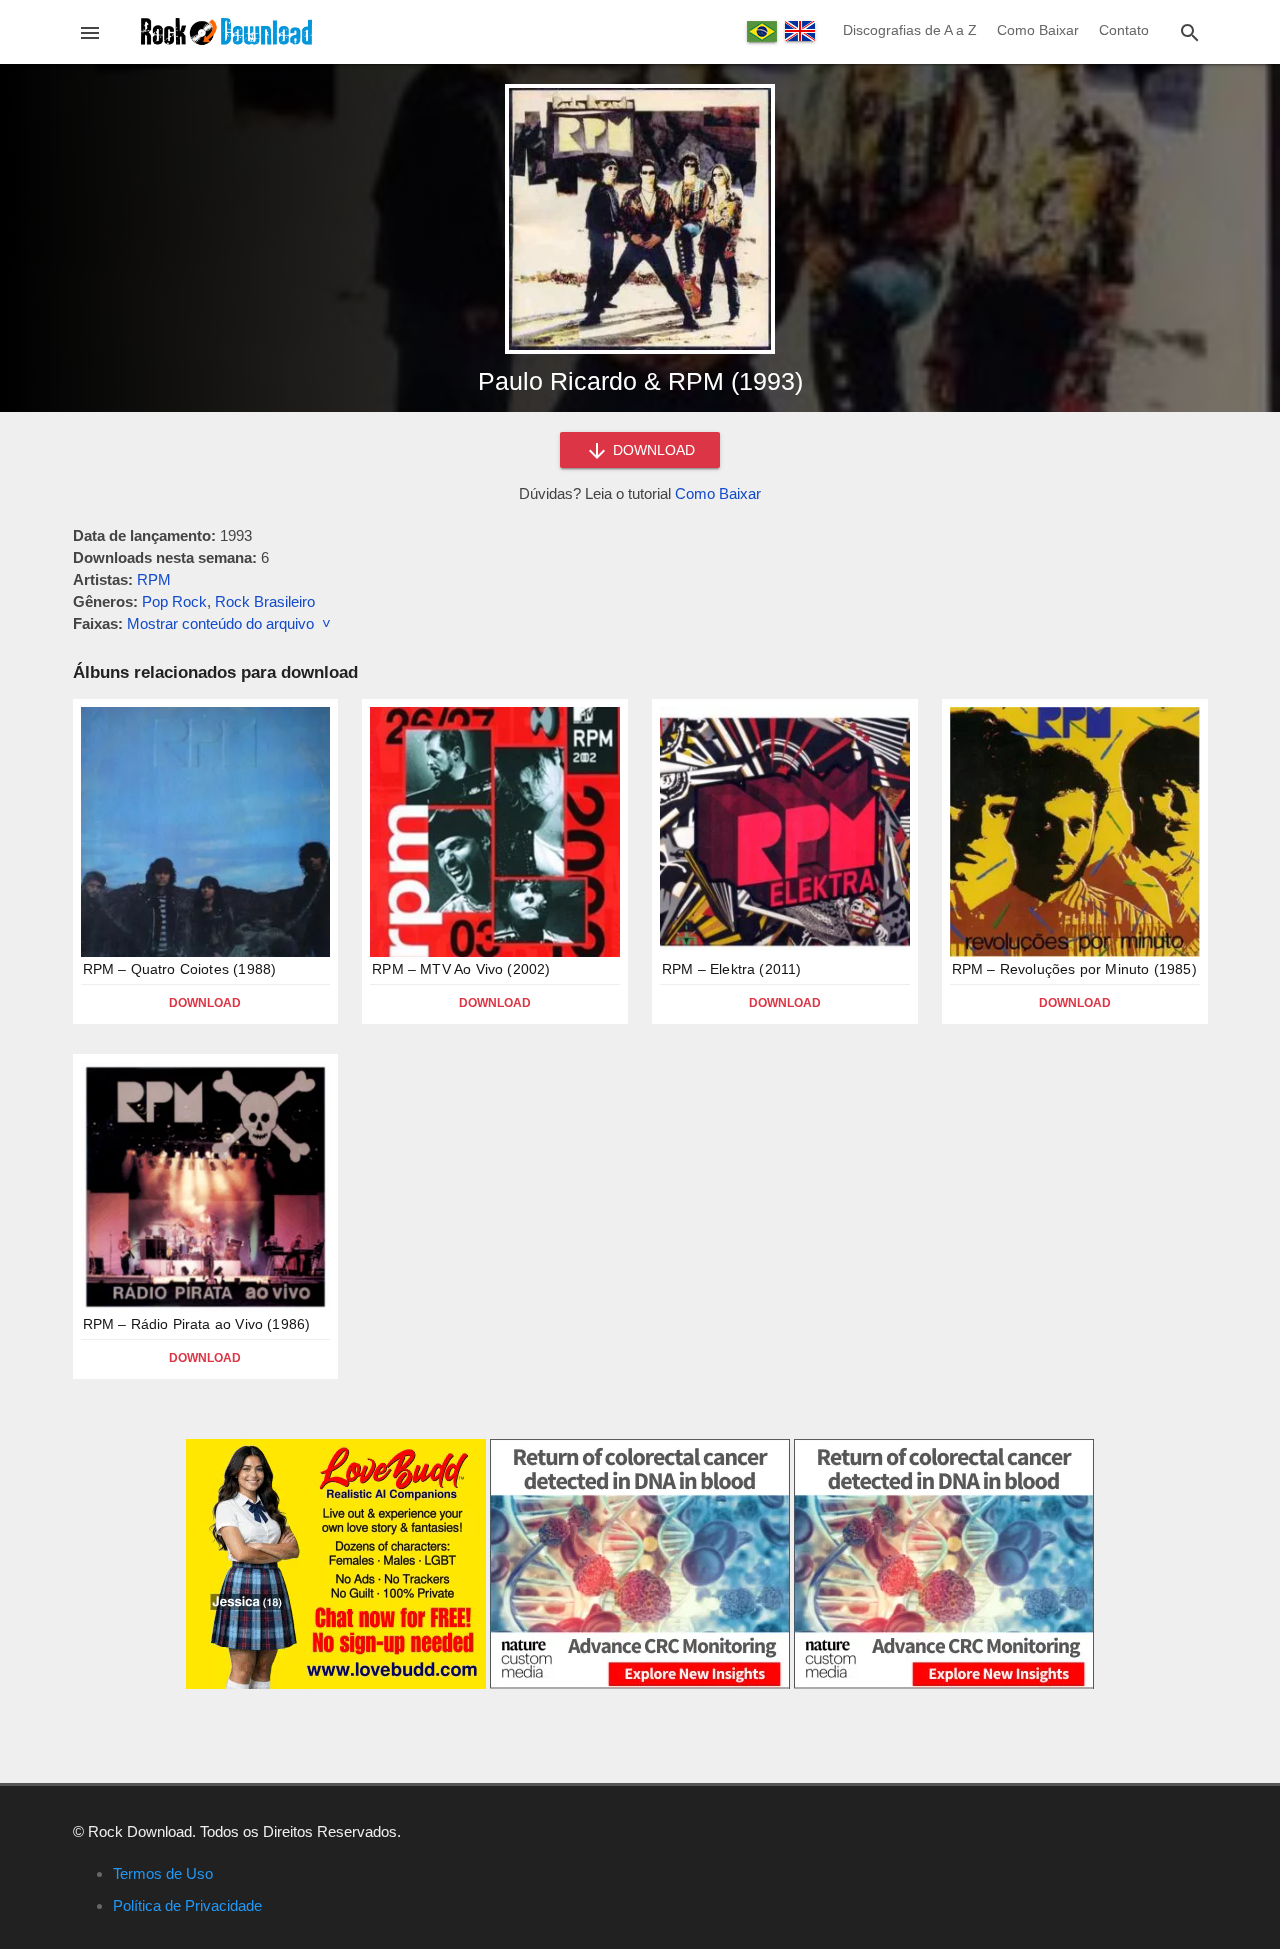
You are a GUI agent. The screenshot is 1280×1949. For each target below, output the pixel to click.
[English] (800, 31)
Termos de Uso (163, 1873)
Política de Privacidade (187, 1905)
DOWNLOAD (652, 450)
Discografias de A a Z (910, 30)
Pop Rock (174, 601)
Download (205, 1003)
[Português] (762, 31)
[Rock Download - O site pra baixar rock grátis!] (226, 30)
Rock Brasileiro (265, 601)
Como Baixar (1038, 30)
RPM (154, 579)
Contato (1124, 30)
